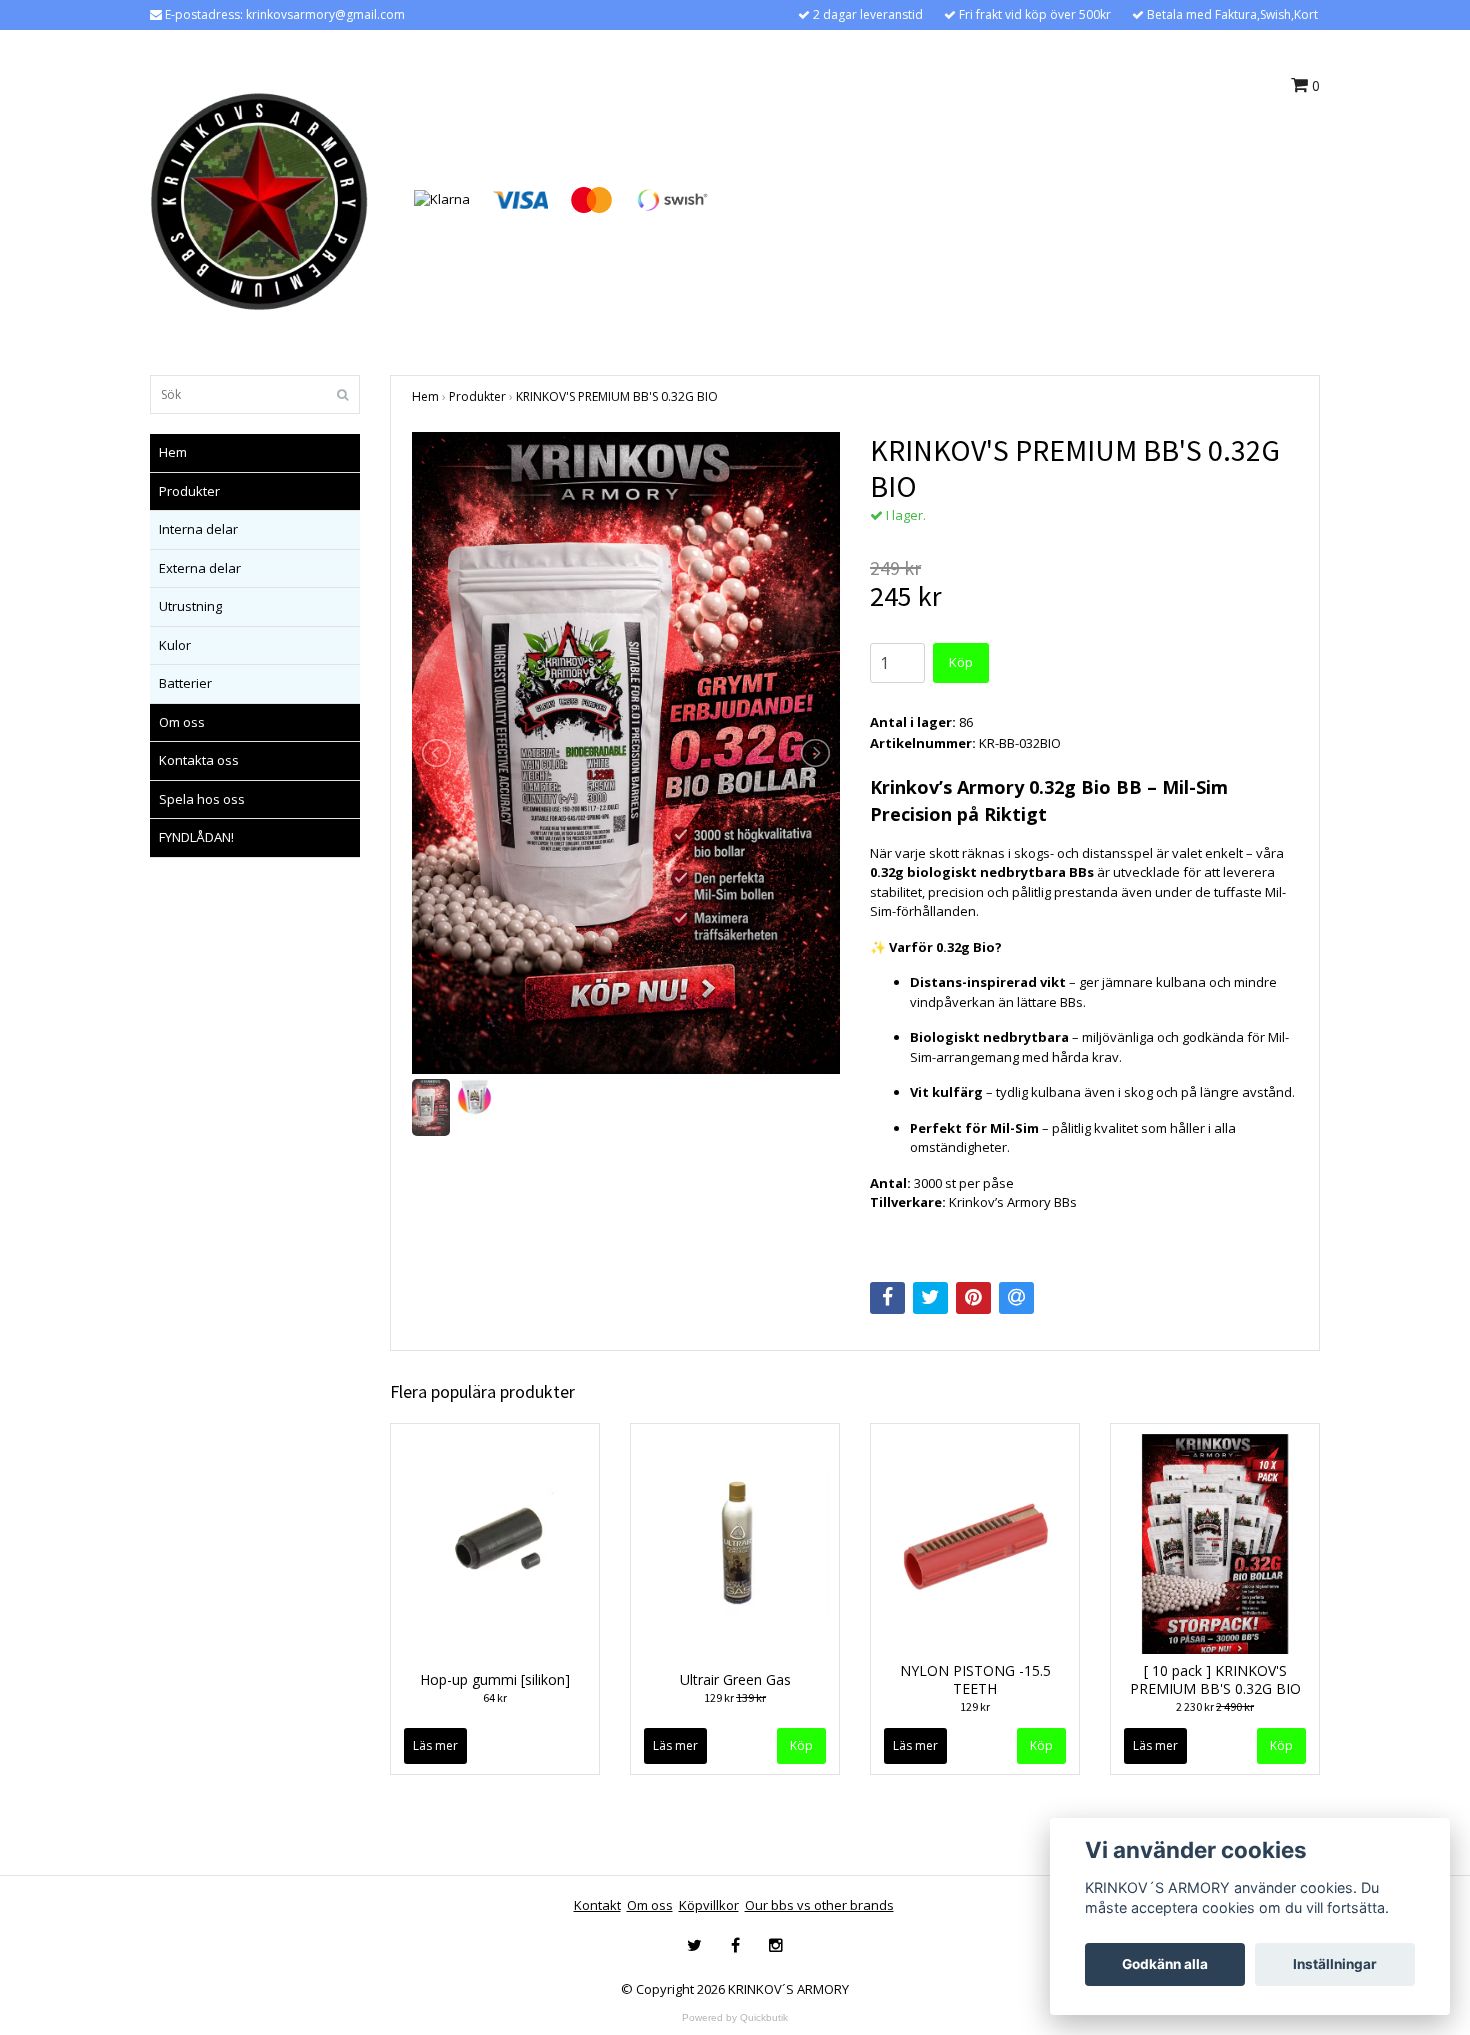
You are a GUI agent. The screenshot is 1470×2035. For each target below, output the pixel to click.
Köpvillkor (709, 1905)
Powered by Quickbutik (735, 2017)
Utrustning (190, 606)
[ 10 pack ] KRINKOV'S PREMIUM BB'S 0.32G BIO (1215, 1679)
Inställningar (1335, 1964)
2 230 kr (1215, 1706)
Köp (961, 662)
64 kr (495, 1697)
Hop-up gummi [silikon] (495, 1679)
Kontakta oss (199, 760)
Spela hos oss (202, 799)
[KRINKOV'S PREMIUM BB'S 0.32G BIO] (626, 753)
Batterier (185, 683)
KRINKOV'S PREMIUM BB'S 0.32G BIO (617, 396)
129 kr (735, 1697)
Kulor (175, 645)
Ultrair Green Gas (735, 1679)
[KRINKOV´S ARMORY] (259, 198)
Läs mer (435, 1745)
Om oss (182, 722)
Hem (173, 452)
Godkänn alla (1165, 1964)
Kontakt (597, 1905)
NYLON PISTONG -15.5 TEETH (975, 1679)
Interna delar (198, 529)
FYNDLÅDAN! (196, 837)
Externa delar (200, 568)
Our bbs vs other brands (819, 1905)
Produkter (189, 491)
